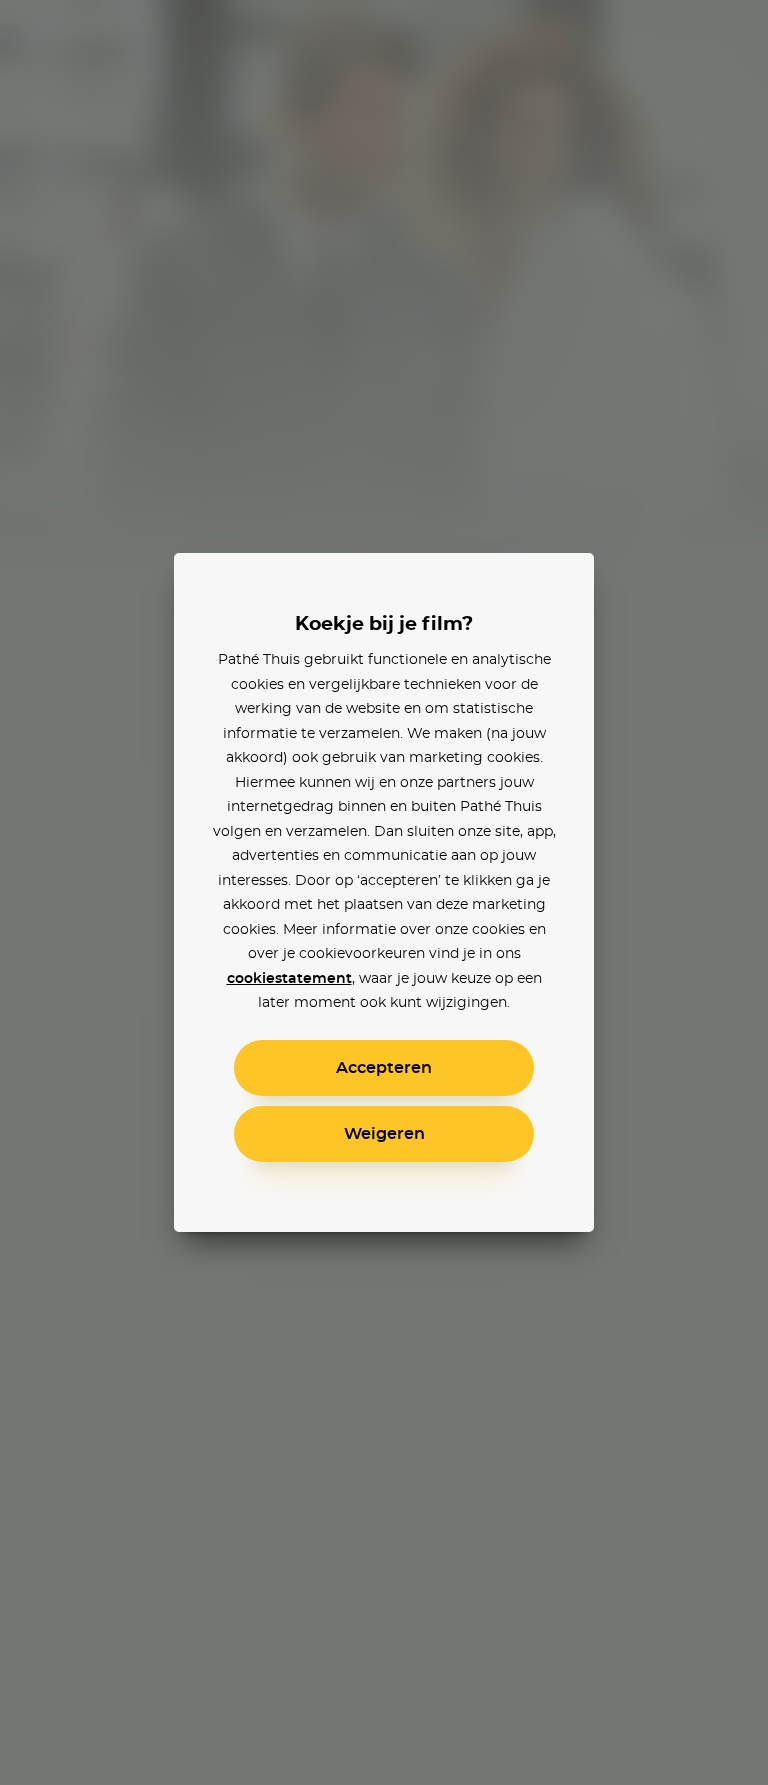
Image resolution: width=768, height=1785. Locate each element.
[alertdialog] (384, 892)
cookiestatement (289, 979)
